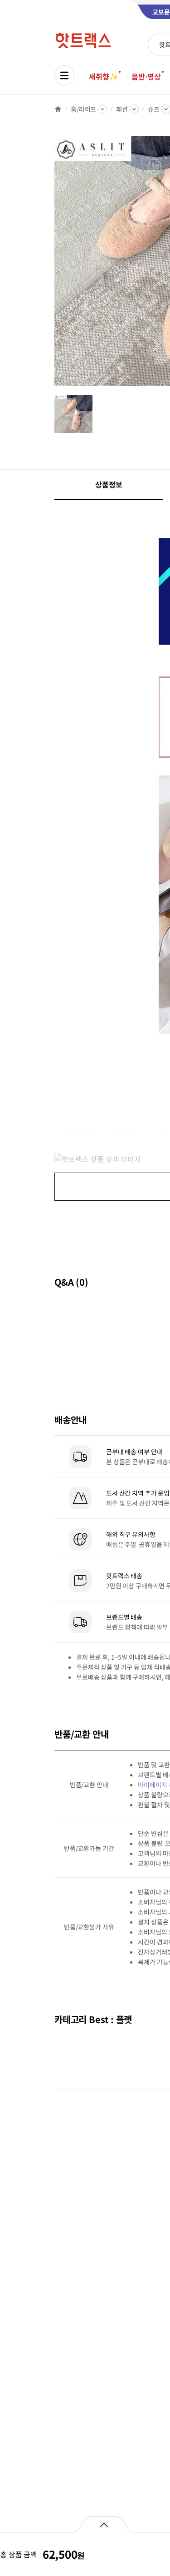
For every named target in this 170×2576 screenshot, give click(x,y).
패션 (122, 109)
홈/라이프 (83, 109)
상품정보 (109, 484)
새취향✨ (103, 76)
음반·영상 (146, 76)
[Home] (58, 109)
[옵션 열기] (104, 2524)
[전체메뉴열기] (64, 75)
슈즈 (154, 109)
